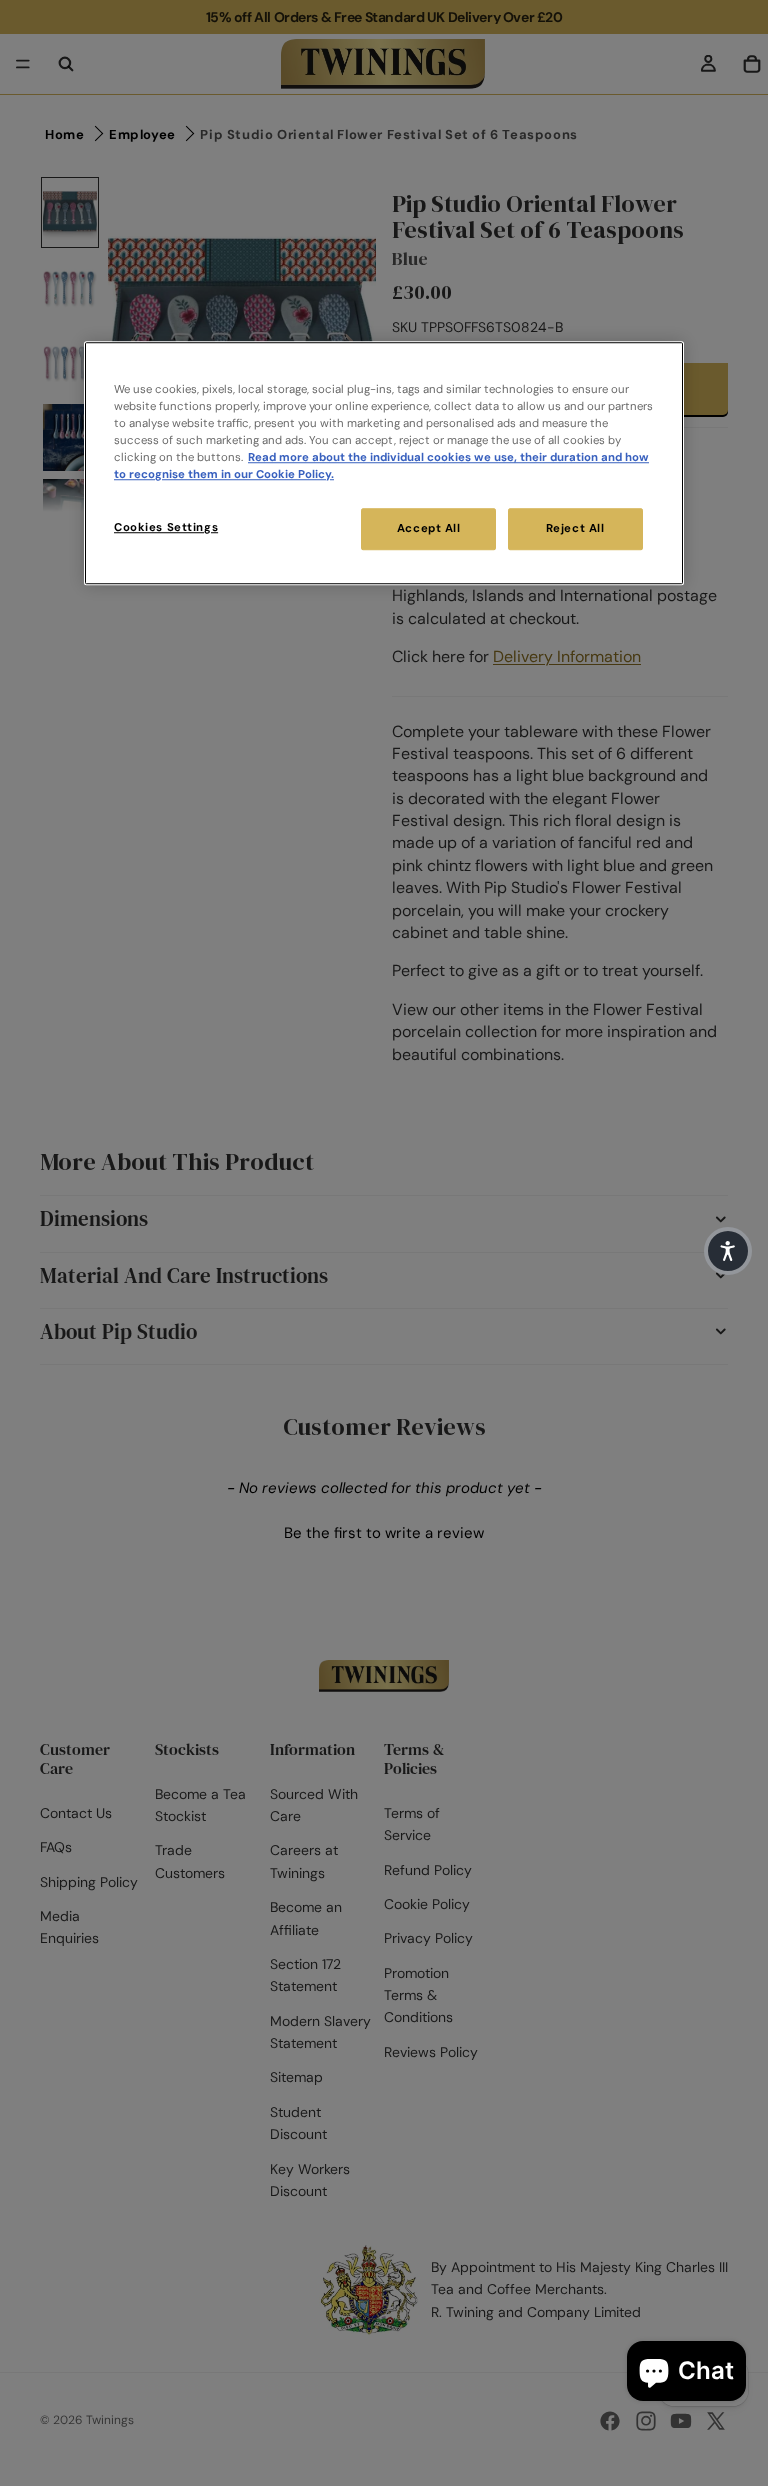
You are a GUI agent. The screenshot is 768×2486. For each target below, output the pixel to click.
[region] (384, 463)
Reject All (575, 529)
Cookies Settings (166, 528)
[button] (728, 1251)
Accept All (429, 529)
